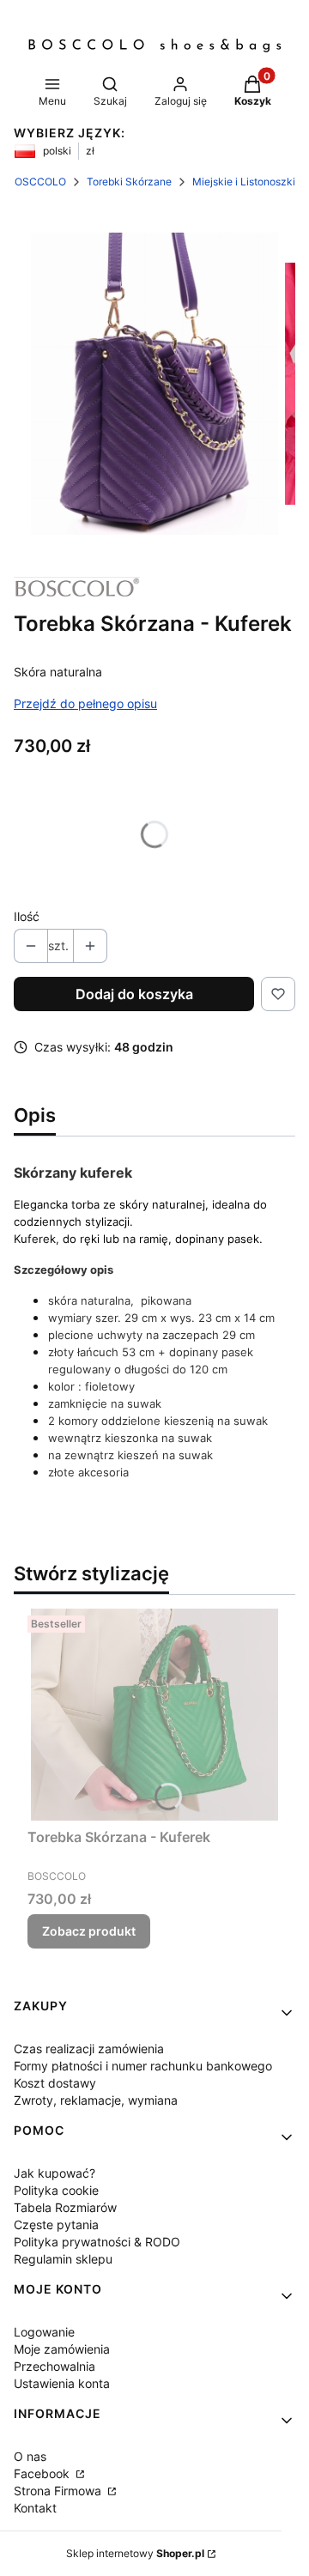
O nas (30, 2456)
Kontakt (35, 2508)
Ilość (27, 916)
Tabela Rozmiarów (65, 2207)
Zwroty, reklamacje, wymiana (96, 2100)
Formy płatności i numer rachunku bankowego (143, 2066)
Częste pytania (56, 2224)
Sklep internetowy (135, 2553)
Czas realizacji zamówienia (89, 2049)
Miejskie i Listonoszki (244, 182)
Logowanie (44, 2332)
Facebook (43, 2473)
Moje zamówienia (62, 2349)
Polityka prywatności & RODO (97, 2242)
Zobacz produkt (89, 1931)
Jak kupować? (55, 2173)
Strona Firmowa (59, 2491)
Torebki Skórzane (129, 182)
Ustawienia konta (62, 2383)
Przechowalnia (55, 2366)
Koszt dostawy (55, 2083)
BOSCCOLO (37, 182)
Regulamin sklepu (63, 2259)
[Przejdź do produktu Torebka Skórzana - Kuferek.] (154, 1715)
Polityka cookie (56, 2190)
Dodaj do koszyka (134, 994)
